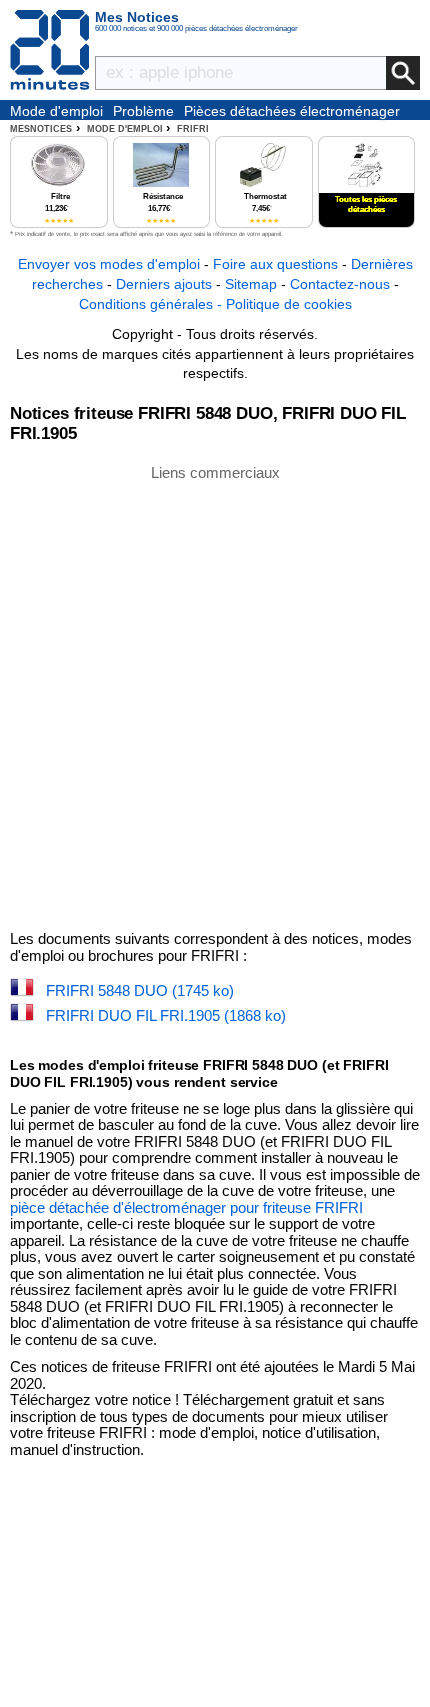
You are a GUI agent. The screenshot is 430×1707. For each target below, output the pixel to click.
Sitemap (251, 284)
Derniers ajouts (164, 284)
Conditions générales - (152, 304)
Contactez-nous (340, 284)
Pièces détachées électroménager (292, 111)
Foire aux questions (275, 264)
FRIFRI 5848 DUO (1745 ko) (140, 990)
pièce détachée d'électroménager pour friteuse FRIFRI (186, 1207)
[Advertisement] (215, 696)
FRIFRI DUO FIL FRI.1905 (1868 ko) (166, 1015)
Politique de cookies (289, 304)
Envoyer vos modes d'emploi (109, 264)
